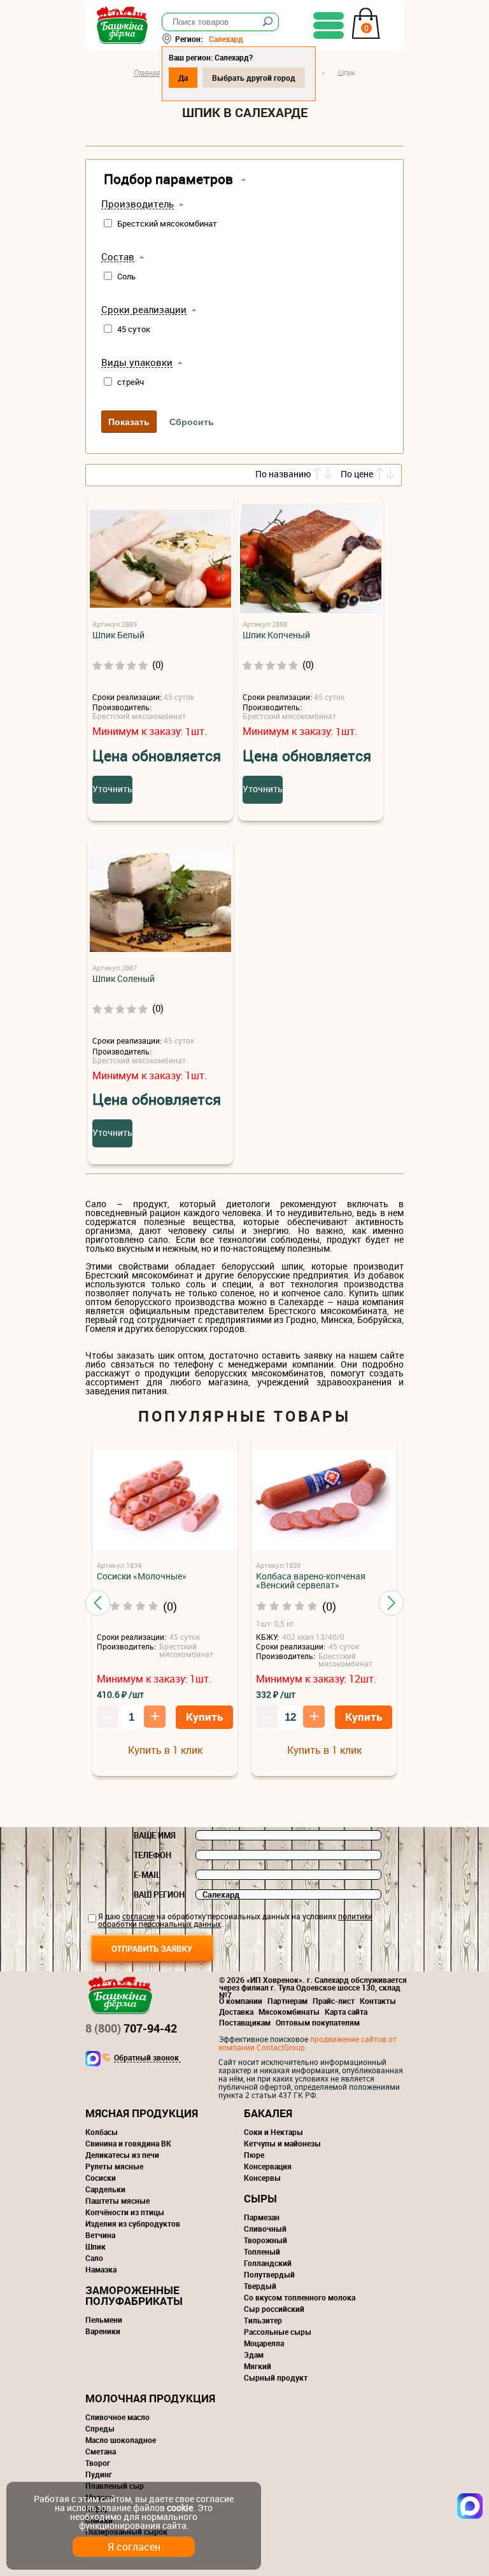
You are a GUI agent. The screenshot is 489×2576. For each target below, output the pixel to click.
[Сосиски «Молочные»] (165, 1501)
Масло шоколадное (121, 2440)
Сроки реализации (144, 310)
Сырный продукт (276, 2377)
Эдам (254, 2355)
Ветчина (100, 2235)
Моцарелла (264, 2343)
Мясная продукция (142, 2113)
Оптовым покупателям (318, 2022)
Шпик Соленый (124, 979)
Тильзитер (263, 2320)
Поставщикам (245, 2022)
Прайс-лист (334, 2001)
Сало (94, 2258)
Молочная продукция (150, 2398)
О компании (241, 2001)
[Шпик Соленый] (160, 903)
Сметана (101, 2451)
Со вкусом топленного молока (300, 2297)
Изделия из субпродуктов (133, 2223)
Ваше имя (155, 1835)
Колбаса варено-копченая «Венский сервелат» (311, 1581)
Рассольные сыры (278, 2332)
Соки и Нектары (273, 2132)
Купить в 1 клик (165, 1750)
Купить (204, 1717)
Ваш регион (159, 1894)
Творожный (266, 2240)
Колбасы (102, 2132)
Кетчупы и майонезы (282, 2143)
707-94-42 (131, 2028)
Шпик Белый (118, 635)
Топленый (262, 2251)
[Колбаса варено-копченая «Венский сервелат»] (324, 1501)
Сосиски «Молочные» (142, 1576)
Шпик (96, 2246)
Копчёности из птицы (125, 2212)
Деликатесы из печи (122, 2155)
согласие (138, 1916)
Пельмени (104, 2320)
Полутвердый (269, 2274)
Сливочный (265, 2229)
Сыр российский (274, 2309)
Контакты (378, 2001)
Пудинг (99, 2474)
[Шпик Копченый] (311, 560)
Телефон (152, 1855)
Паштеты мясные (117, 2201)
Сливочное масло (117, 2417)
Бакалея (268, 2113)
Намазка (101, 2269)
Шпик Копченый (276, 635)
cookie (180, 2508)
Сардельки (105, 2189)
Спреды (100, 2428)
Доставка (236, 2012)
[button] (98, 1603)
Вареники (103, 2331)
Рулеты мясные (114, 2166)
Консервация (268, 2166)
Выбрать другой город (254, 78)
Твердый (260, 2286)
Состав (118, 257)
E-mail (147, 1875)
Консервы (262, 2178)
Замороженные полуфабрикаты (134, 2295)
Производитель (138, 204)
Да (183, 78)
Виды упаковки (137, 363)
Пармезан (262, 2217)
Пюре (254, 2155)
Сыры (260, 2198)
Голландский (268, 2263)
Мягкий (258, 2366)
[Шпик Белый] (160, 560)
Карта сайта (346, 2012)
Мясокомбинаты (289, 2012)
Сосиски (101, 2178)
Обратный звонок (146, 2058)
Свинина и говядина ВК (128, 2143)
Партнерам (287, 2001)
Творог (98, 2463)
